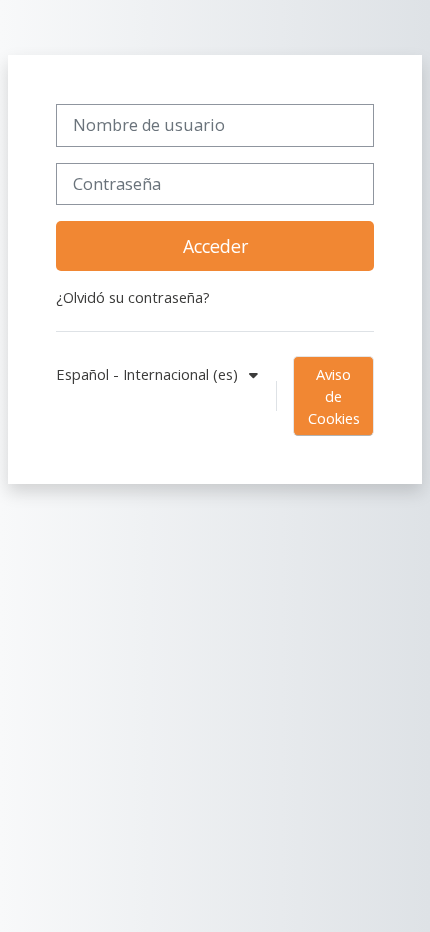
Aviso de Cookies (334, 396)
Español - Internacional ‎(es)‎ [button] (149, 374)
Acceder (215, 246)
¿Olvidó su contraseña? (133, 297)
